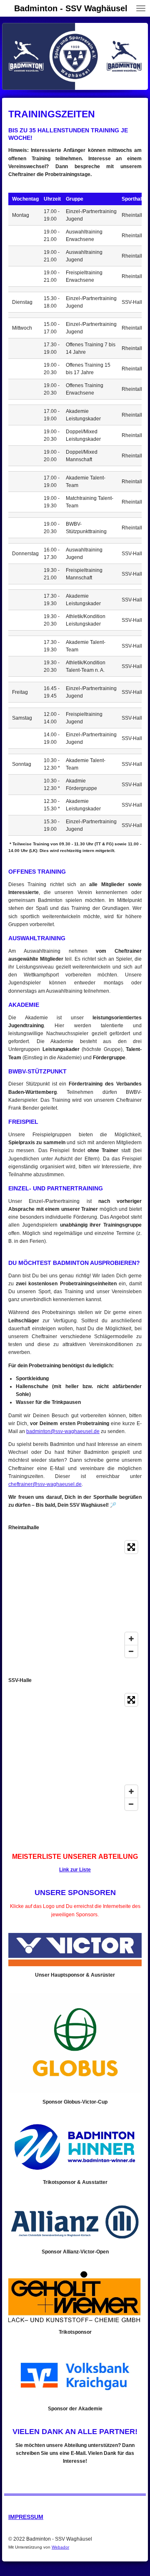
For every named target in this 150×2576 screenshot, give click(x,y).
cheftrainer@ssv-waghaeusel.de (45, 1484)
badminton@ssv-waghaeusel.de (63, 1431)
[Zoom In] (131, 1639)
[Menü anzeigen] (141, 8)
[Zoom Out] (131, 1651)
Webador (60, 2547)
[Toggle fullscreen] (131, 1547)
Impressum (26, 2517)
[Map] (75, 1599)
